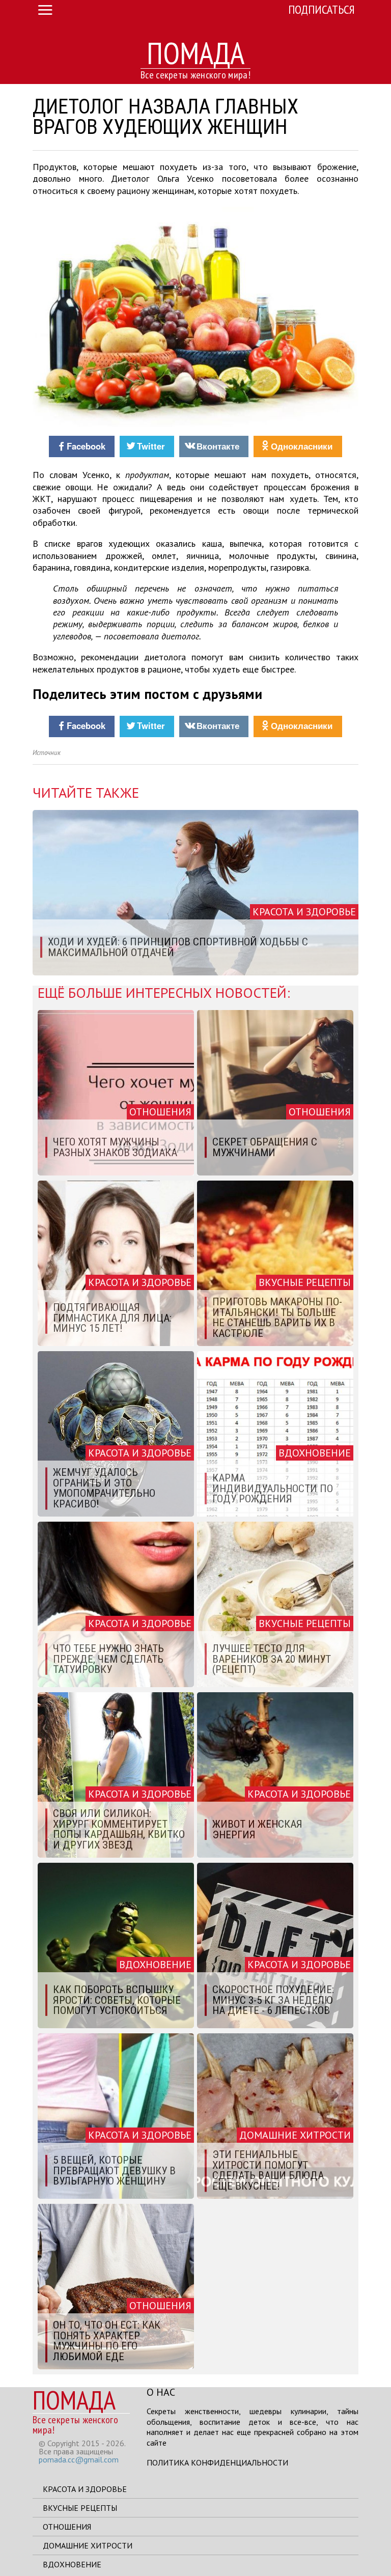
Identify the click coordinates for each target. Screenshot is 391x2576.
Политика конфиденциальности (217, 2462)
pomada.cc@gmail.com (79, 2459)
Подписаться (322, 9)
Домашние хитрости (88, 2545)
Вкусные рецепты (80, 2508)
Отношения (67, 2527)
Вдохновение (72, 2564)
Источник (47, 753)
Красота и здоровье (85, 2489)
